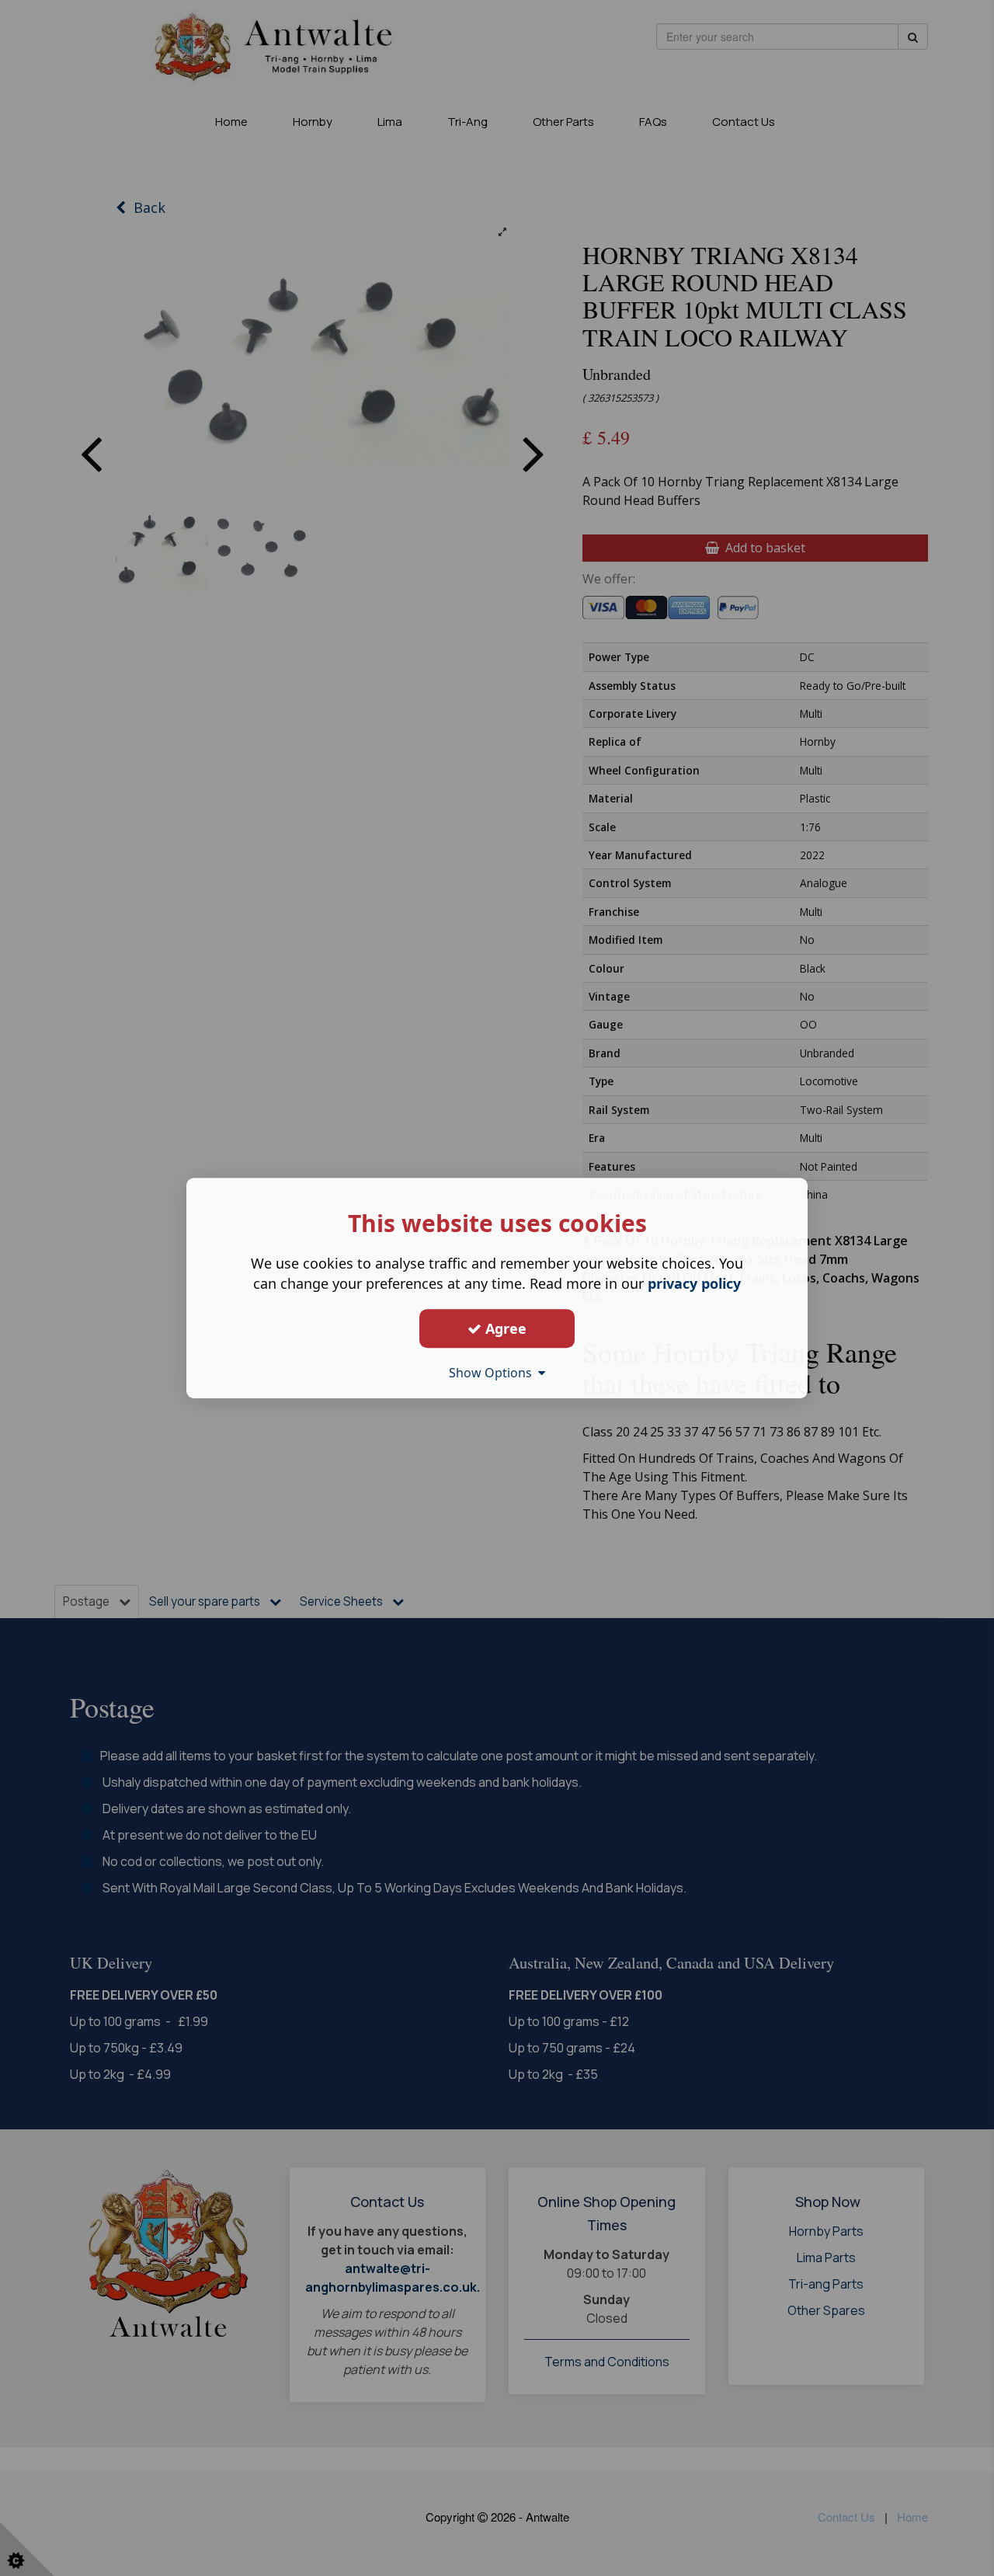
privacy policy (694, 1283)
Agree (504, 1328)
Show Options (494, 1373)
